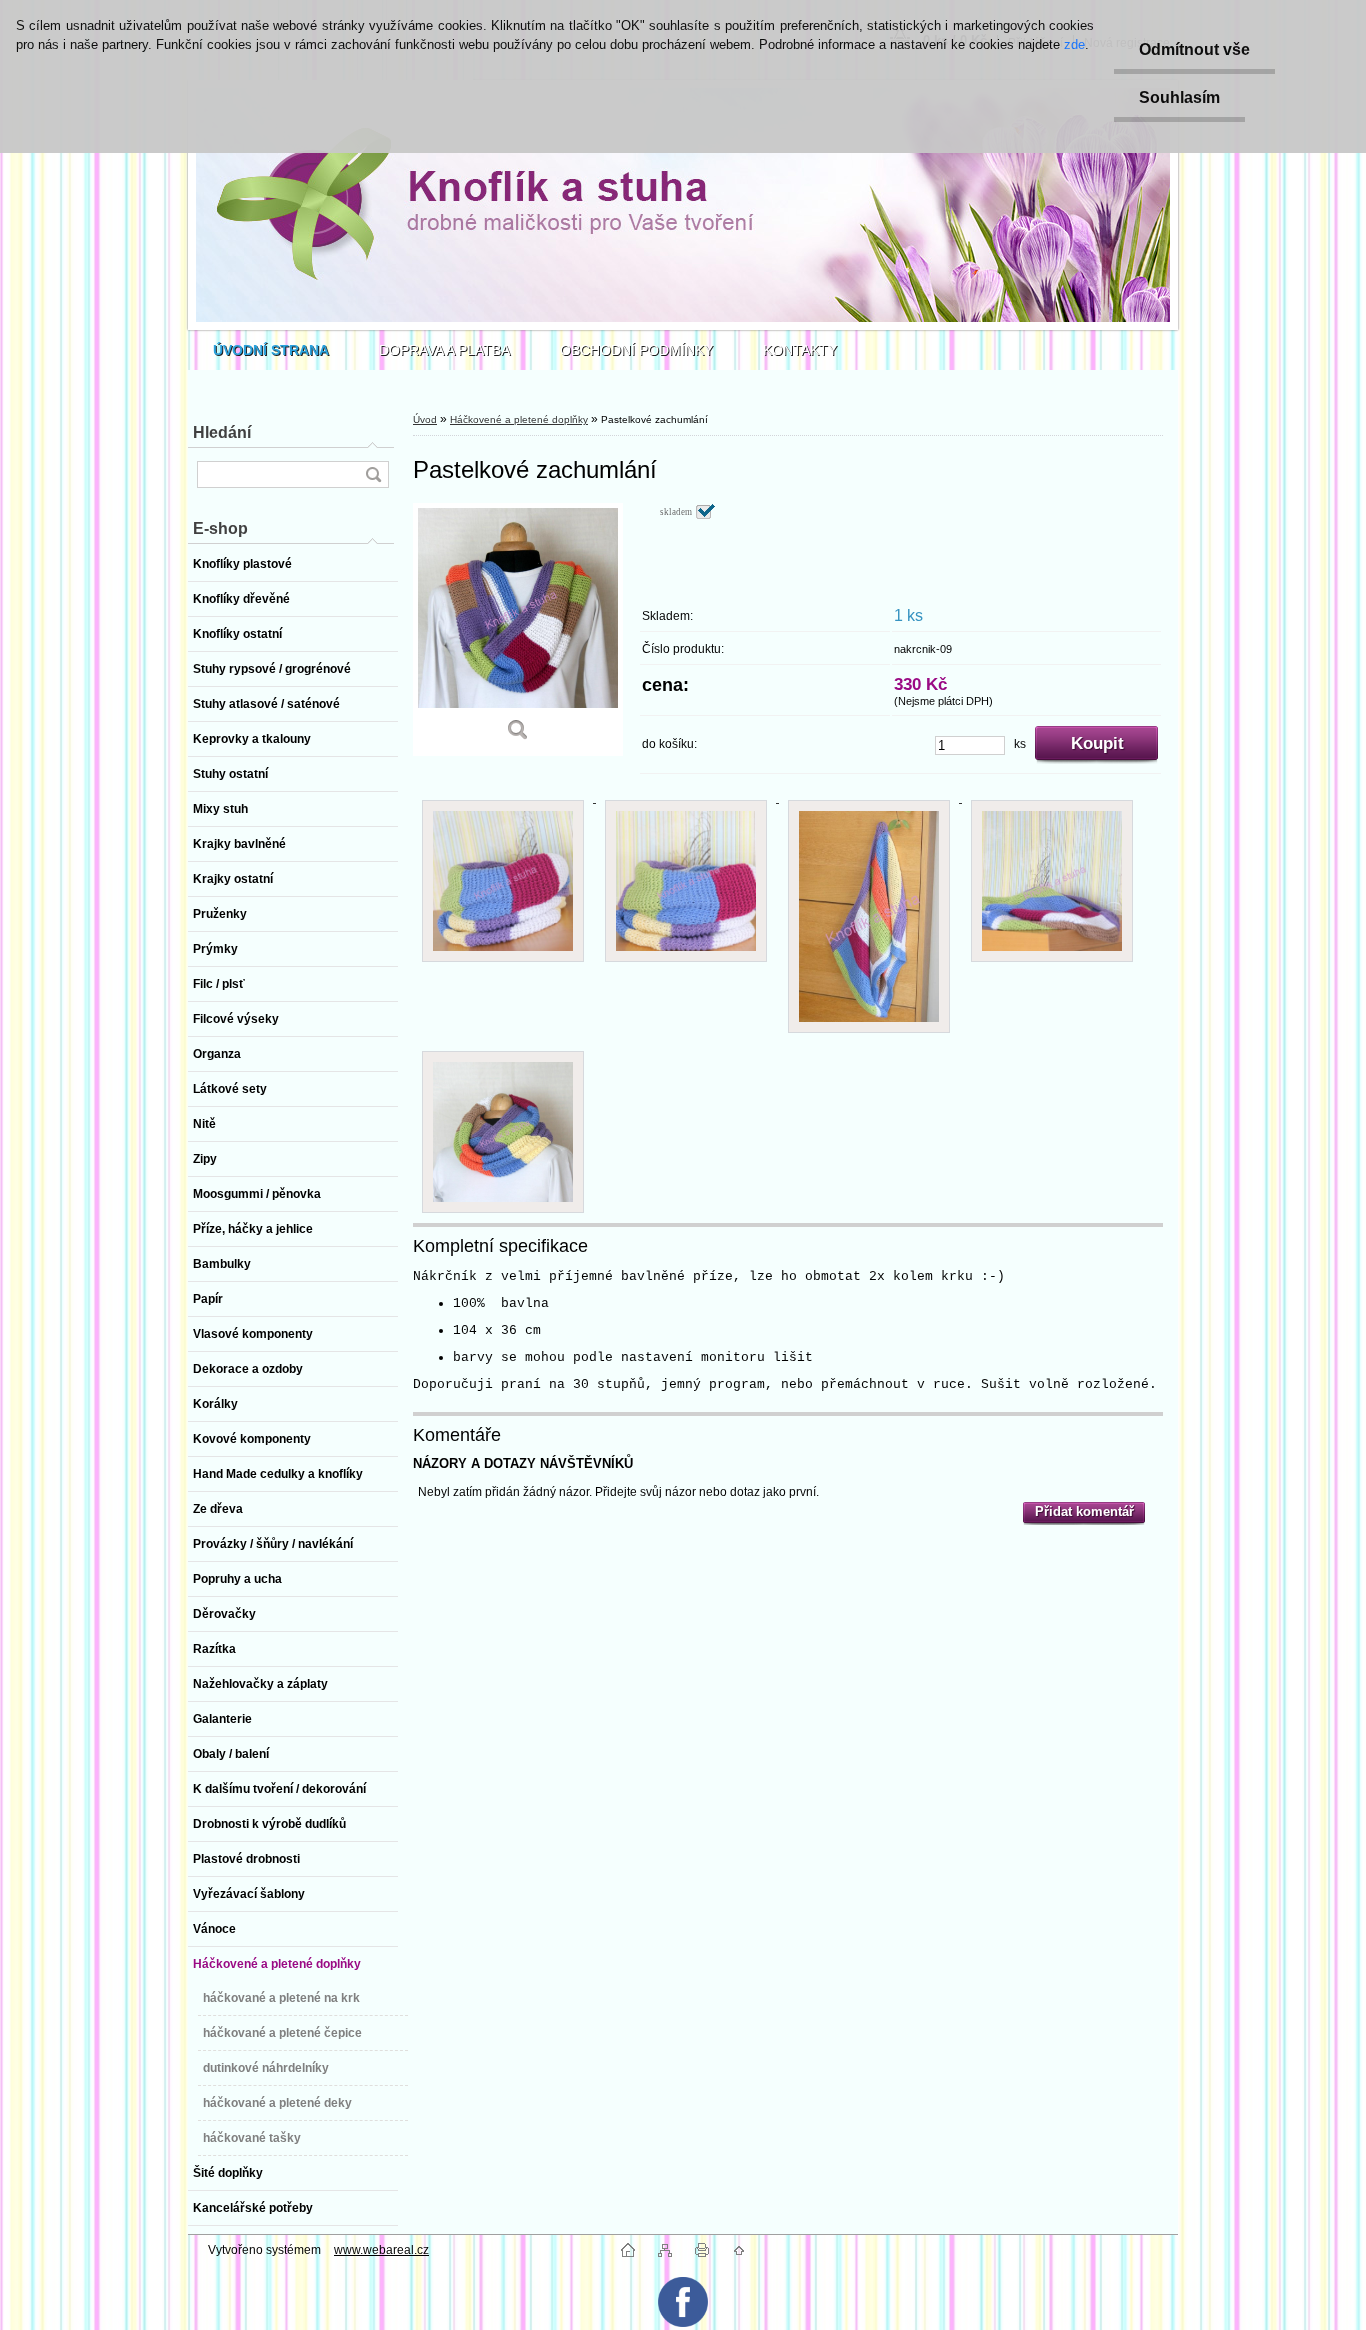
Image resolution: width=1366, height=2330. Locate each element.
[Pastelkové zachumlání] (518, 629)
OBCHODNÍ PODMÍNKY (636, 350)
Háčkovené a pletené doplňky (519, 419)
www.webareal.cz (381, 2250)
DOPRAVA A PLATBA (444, 350)
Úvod (425, 419)
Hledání (222, 432)
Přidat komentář (1084, 1511)
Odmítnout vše (1194, 49)
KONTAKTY (800, 350)
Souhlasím (1179, 97)
